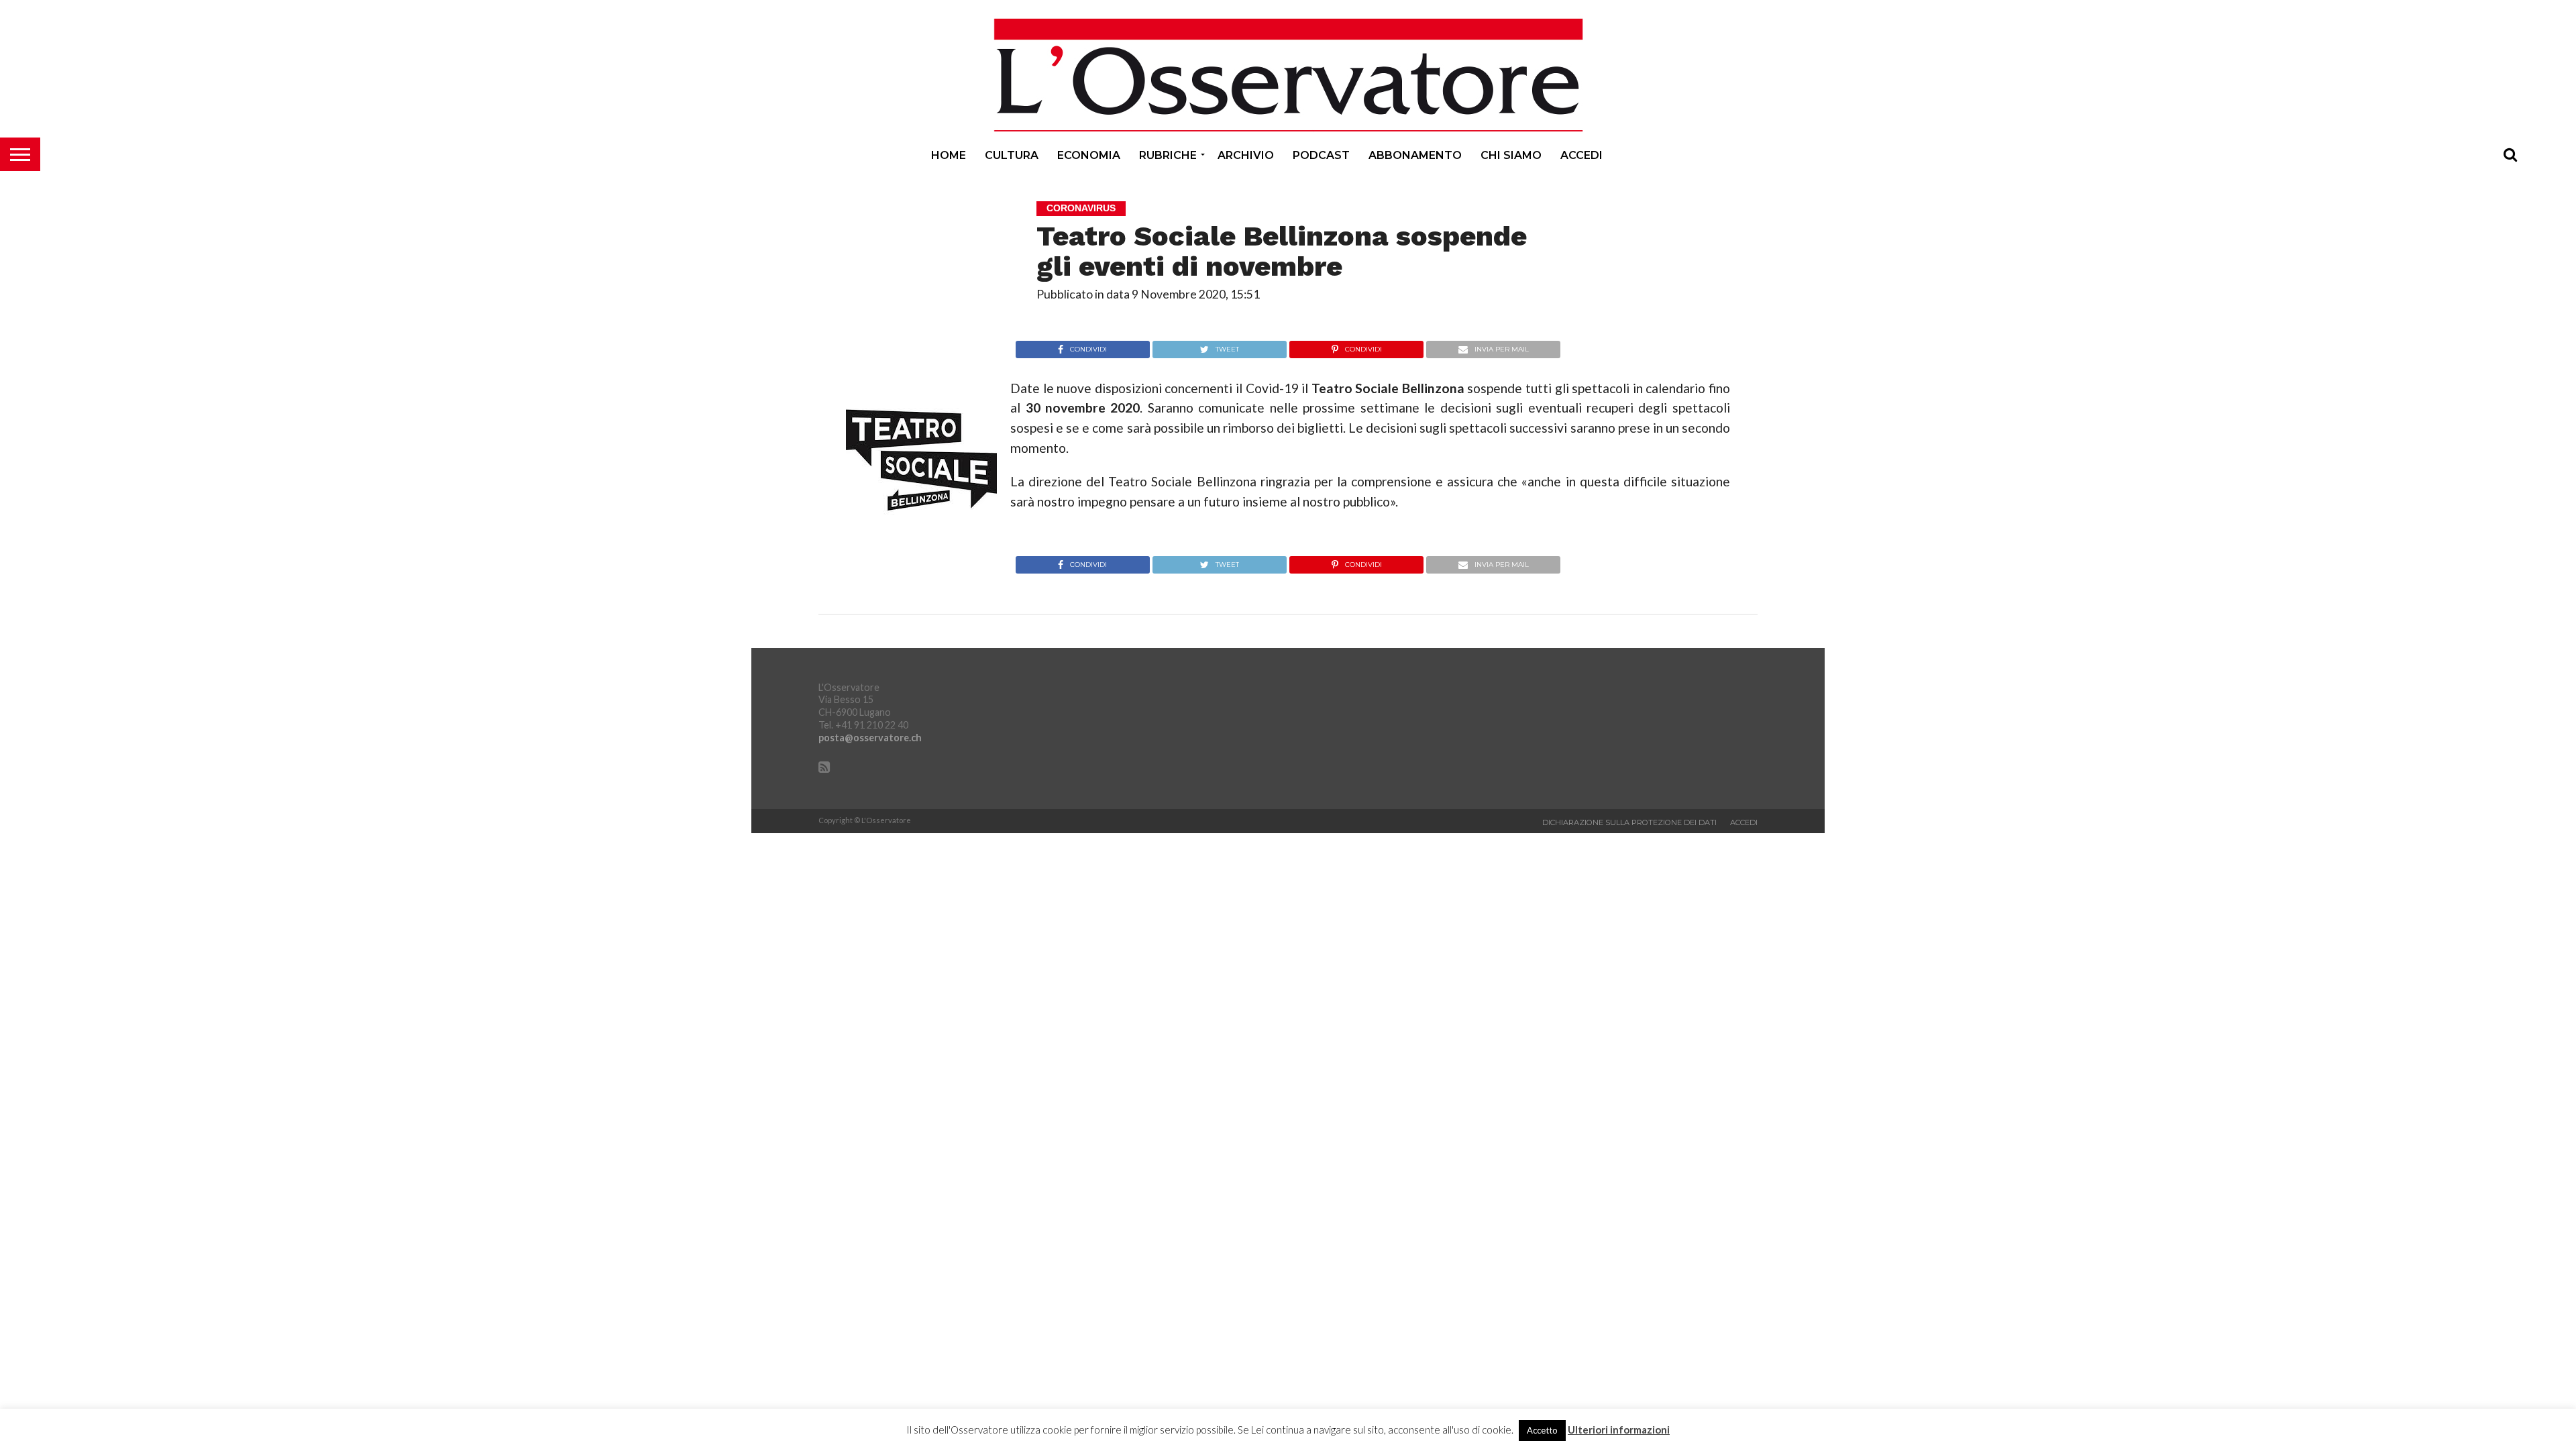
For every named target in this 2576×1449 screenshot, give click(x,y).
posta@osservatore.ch (870, 738)
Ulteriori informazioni (1619, 1430)
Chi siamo (1511, 155)
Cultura (1012, 155)
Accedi (1581, 155)
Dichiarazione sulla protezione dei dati (1629, 822)
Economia (1089, 155)
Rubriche (1168, 155)
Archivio (1246, 155)
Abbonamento (1415, 155)
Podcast (1321, 155)
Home (949, 155)
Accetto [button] (1542, 1430)
